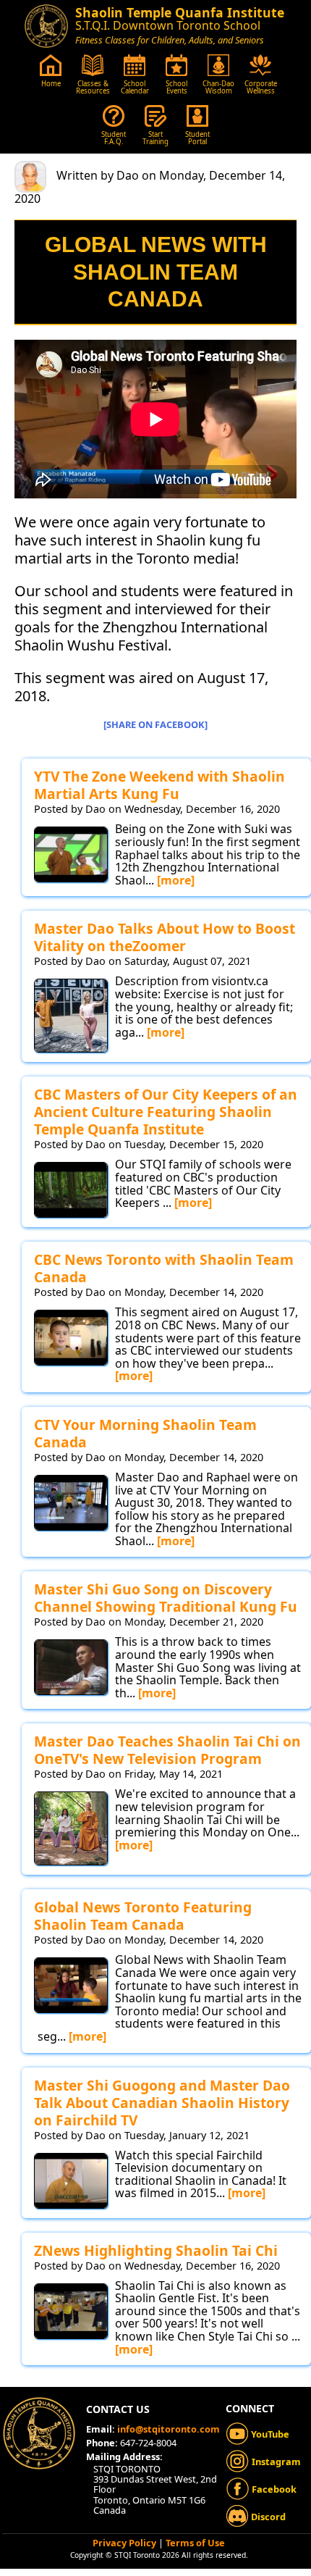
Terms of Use (195, 2543)
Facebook (273, 2489)
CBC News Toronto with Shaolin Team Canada (164, 1268)
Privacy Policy (124, 2543)
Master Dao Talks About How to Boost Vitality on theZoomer (165, 937)
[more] (176, 880)
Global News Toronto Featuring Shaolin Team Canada (143, 1916)
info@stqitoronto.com (169, 2429)
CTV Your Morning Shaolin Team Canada (145, 1433)
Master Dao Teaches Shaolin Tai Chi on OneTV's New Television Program (167, 1750)
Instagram (275, 2462)
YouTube (269, 2434)
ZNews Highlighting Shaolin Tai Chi (156, 2250)
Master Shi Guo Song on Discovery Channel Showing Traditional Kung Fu (166, 1598)
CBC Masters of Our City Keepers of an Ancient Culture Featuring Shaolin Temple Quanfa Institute (166, 1112)
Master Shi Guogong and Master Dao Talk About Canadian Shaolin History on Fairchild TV (162, 2103)
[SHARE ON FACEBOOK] (155, 724)
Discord (267, 2517)
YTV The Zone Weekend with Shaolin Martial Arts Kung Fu (159, 785)
